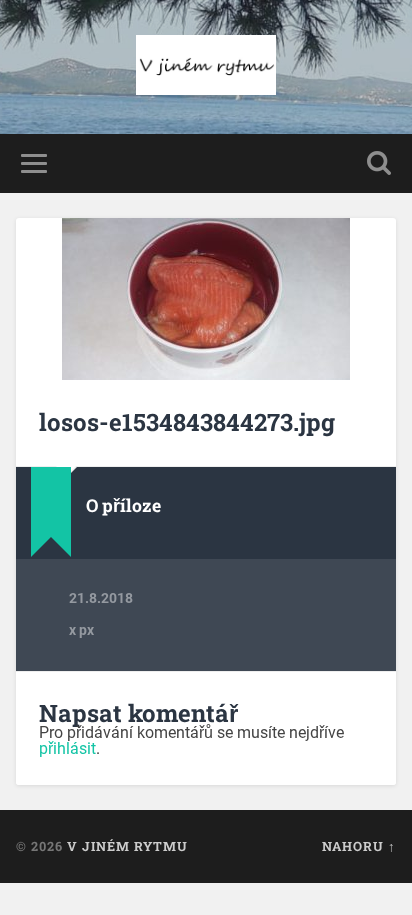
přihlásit (67, 748)
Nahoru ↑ (359, 846)
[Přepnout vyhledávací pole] (379, 163)
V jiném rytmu (127, 846)
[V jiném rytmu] (205, 67)
